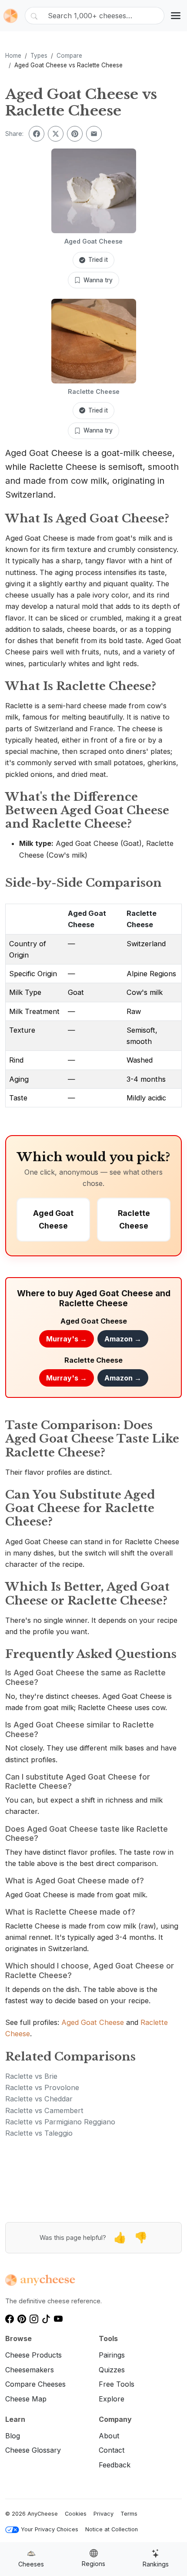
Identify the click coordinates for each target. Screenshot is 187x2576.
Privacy (104, 2514)
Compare (69, 56)
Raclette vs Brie (31, 2076)
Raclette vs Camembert (44, 2110)
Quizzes (112, 2370)
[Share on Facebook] (37, 134)
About (109, 2436)
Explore (112, 2399)
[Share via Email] (94, 134)
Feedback (115, 2465)
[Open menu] (176, 16)
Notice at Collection (112, 2529)
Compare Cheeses (35, 2384)
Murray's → (67, 1339)
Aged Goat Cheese (93, 2022)
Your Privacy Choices (50, 2529)
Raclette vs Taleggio (39, 2133)
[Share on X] (56, 134)
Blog (13, 2436)
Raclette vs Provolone (42, 2087)
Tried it (98, 260)
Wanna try (98, 280)
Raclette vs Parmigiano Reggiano (60, 2122)
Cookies (76, 2514)
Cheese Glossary (33, 2450)
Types (39, 56)
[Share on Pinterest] (75, 134)
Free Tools (117, 2384)
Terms (129, 2514)
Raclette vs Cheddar (39, 2099)
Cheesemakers (30, 2370)
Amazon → (123, 1339)
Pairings (112, 2355)
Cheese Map (26, 2399)
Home (13, 56)
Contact (112, 2450)
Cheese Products (33, 2355)
